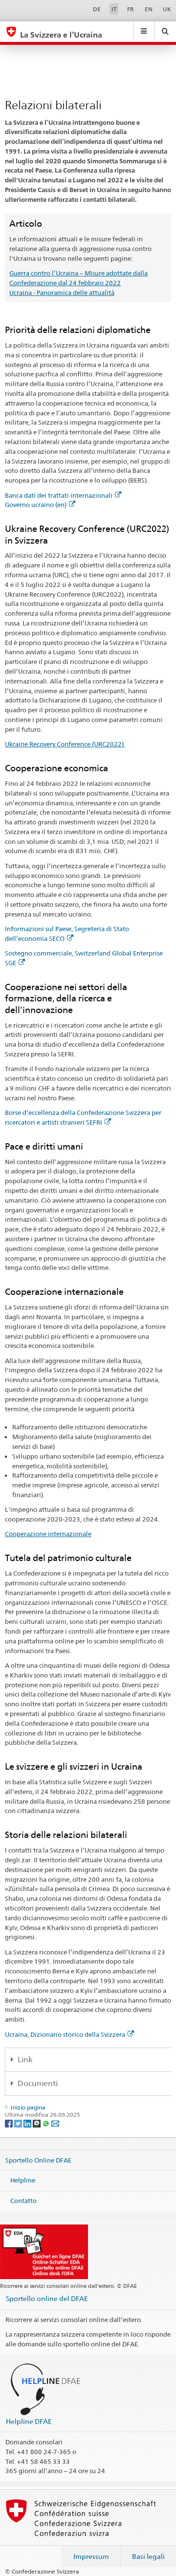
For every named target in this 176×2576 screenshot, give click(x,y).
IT (114, 9)
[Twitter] (19, 2123)
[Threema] (37, 2123)
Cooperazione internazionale (48, 1534)
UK (167, 9)
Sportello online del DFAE (47, 2298)
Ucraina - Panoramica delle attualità (62, 293)
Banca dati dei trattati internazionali (59, 495)
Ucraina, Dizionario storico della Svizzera (65, 2034)
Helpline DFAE (29, 2421)
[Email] (55, 2123)
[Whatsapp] (47, 2123)
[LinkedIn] (28, 2123)
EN (149, 9)
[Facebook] (10, 2123)
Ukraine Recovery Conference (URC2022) (65, 744)
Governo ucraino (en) (36, 505)
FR (131, 9)
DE (97, 9)
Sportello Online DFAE (38, 2160)
